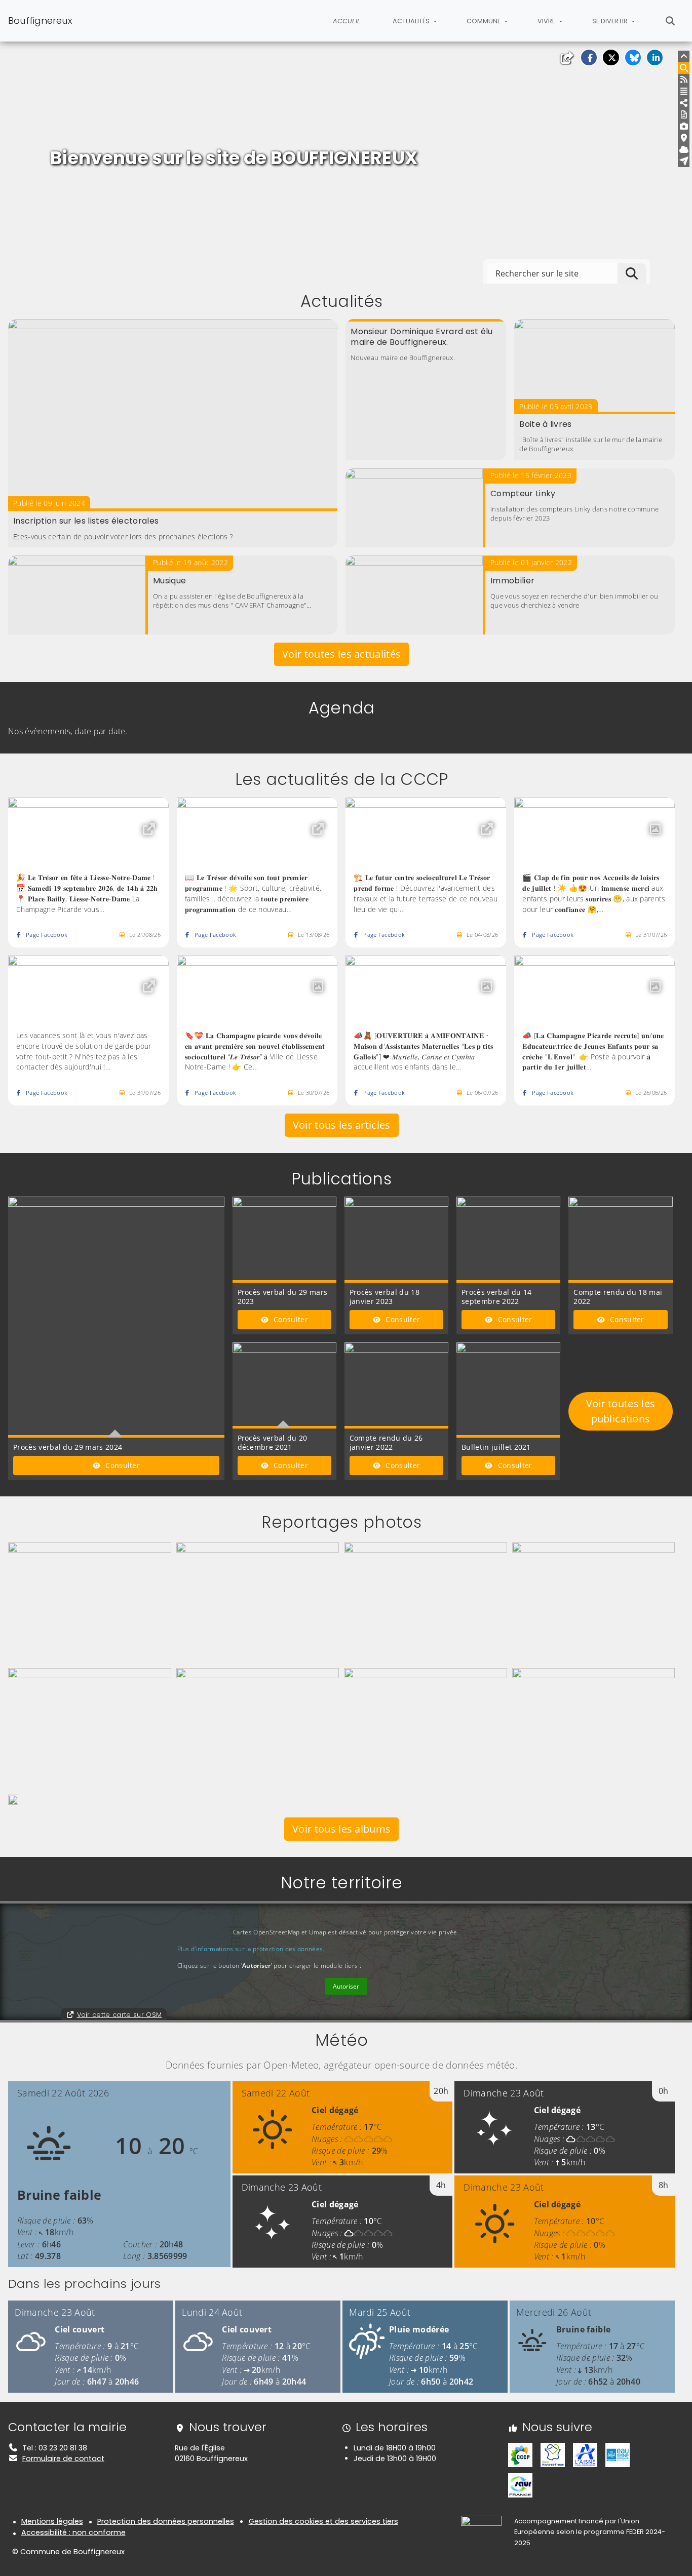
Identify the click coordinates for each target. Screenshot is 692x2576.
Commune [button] (484, 21)
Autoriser (346, 1986)
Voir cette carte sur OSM (120, 2015)
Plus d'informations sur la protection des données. (251, 1949)
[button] (589, 57)
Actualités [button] (412, 21)
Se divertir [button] (611, 21)
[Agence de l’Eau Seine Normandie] (618, 2454)
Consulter (122, 1465)
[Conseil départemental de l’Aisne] (585, 2454)
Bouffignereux (40, 21)
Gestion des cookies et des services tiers (323, 2521)
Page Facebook (47, 935)
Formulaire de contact (63, 2459)
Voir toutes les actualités (341, 654)
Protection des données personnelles (166, 2521)
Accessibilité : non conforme (73, 2532)
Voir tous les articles (342, 1125)
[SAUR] (520, 2485)
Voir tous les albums (341, 1829)
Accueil (347, 21)
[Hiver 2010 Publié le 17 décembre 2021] (13, 1799)
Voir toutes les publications (621, 1411)
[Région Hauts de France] (553, 2454)
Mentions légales (52, 2521)
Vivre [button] (547, 21)
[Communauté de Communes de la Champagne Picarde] (520, 2454)
